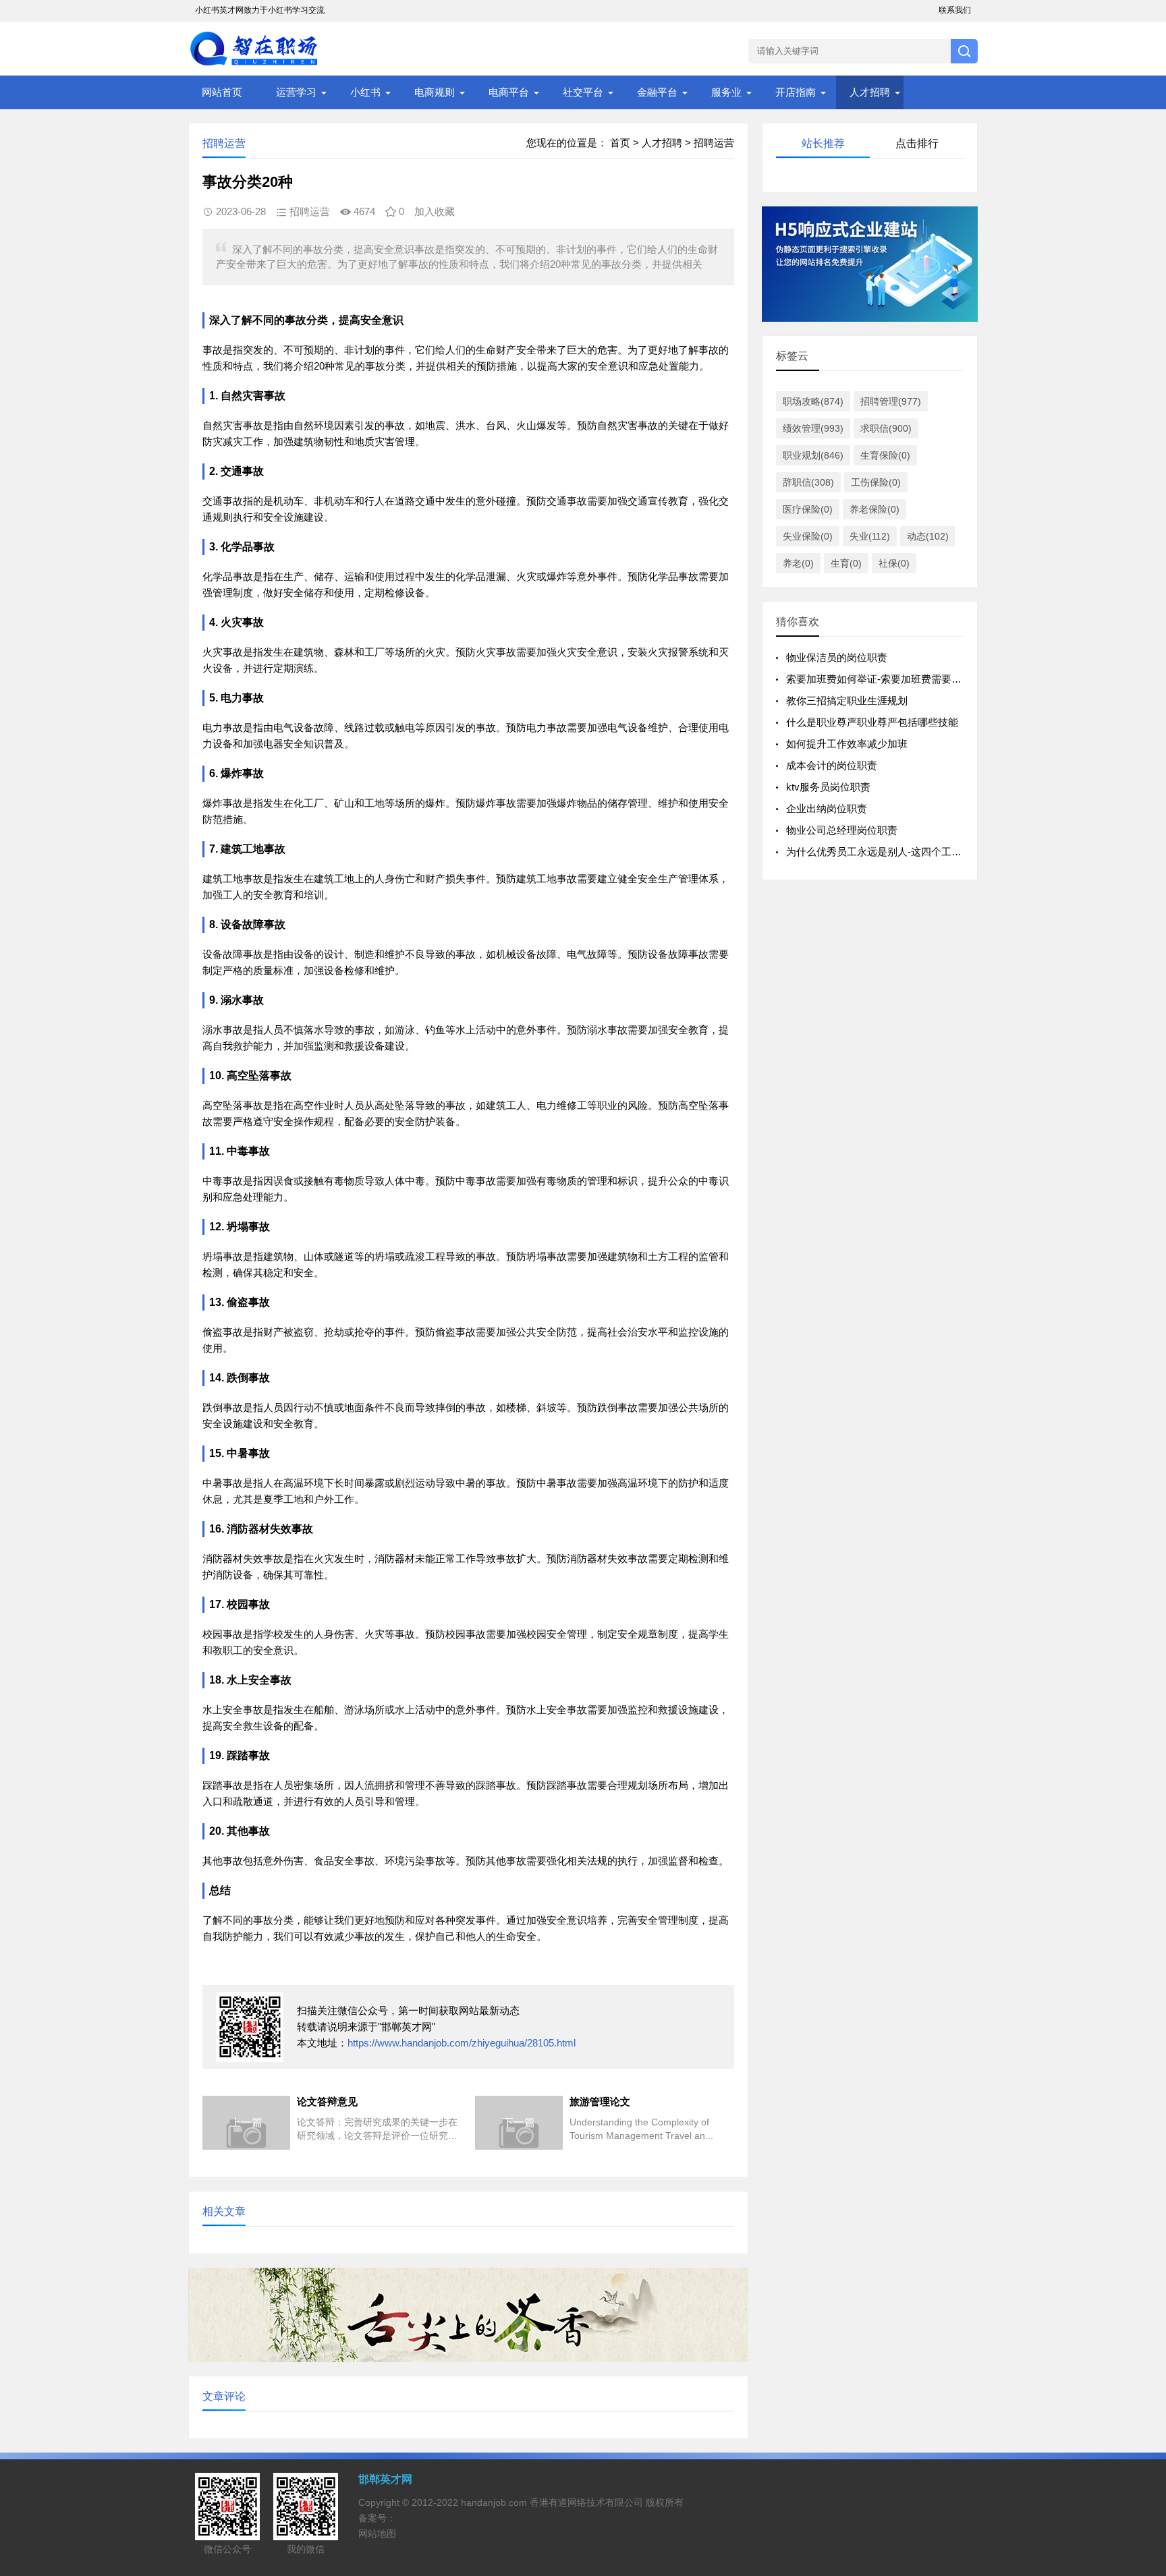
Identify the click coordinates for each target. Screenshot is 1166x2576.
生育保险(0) (885, 455)
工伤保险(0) (876, 482)
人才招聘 (870, 92)
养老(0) (798, 563)
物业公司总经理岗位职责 (842, 830)
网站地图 (377, 2534)
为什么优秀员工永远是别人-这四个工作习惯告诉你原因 (909, 852)
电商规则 (435, 92)
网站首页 (222, 92)
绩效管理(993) (813, 428)
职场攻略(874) (813, 401)
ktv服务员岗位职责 (828, 787)
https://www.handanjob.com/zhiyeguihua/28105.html (462, 2043)
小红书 (365, 92)
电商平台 (509, 92)
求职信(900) (886, 428)
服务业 (726, 92)
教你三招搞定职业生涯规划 (847, 700)
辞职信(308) (808, 482)
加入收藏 (435, 211)
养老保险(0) (874, 509)
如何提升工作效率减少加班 (847, 744)
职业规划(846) (813, 455)
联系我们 (955, 10)
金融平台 (657, 92)
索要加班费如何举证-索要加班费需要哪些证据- (891, 679)
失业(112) (870, 536)
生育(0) (846, 563)
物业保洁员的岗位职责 (837, 657)
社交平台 (583, 92)
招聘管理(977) (891, 401)
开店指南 (796, 92)
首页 (620, 143)
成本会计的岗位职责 (832, 765)
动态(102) (928, 536)
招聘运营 (714, 143)
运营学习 (296, 92)
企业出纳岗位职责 (827, 808)
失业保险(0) (808, 536)
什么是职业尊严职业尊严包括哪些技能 (872, 722)
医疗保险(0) (808, 509)
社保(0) (894, 563)
